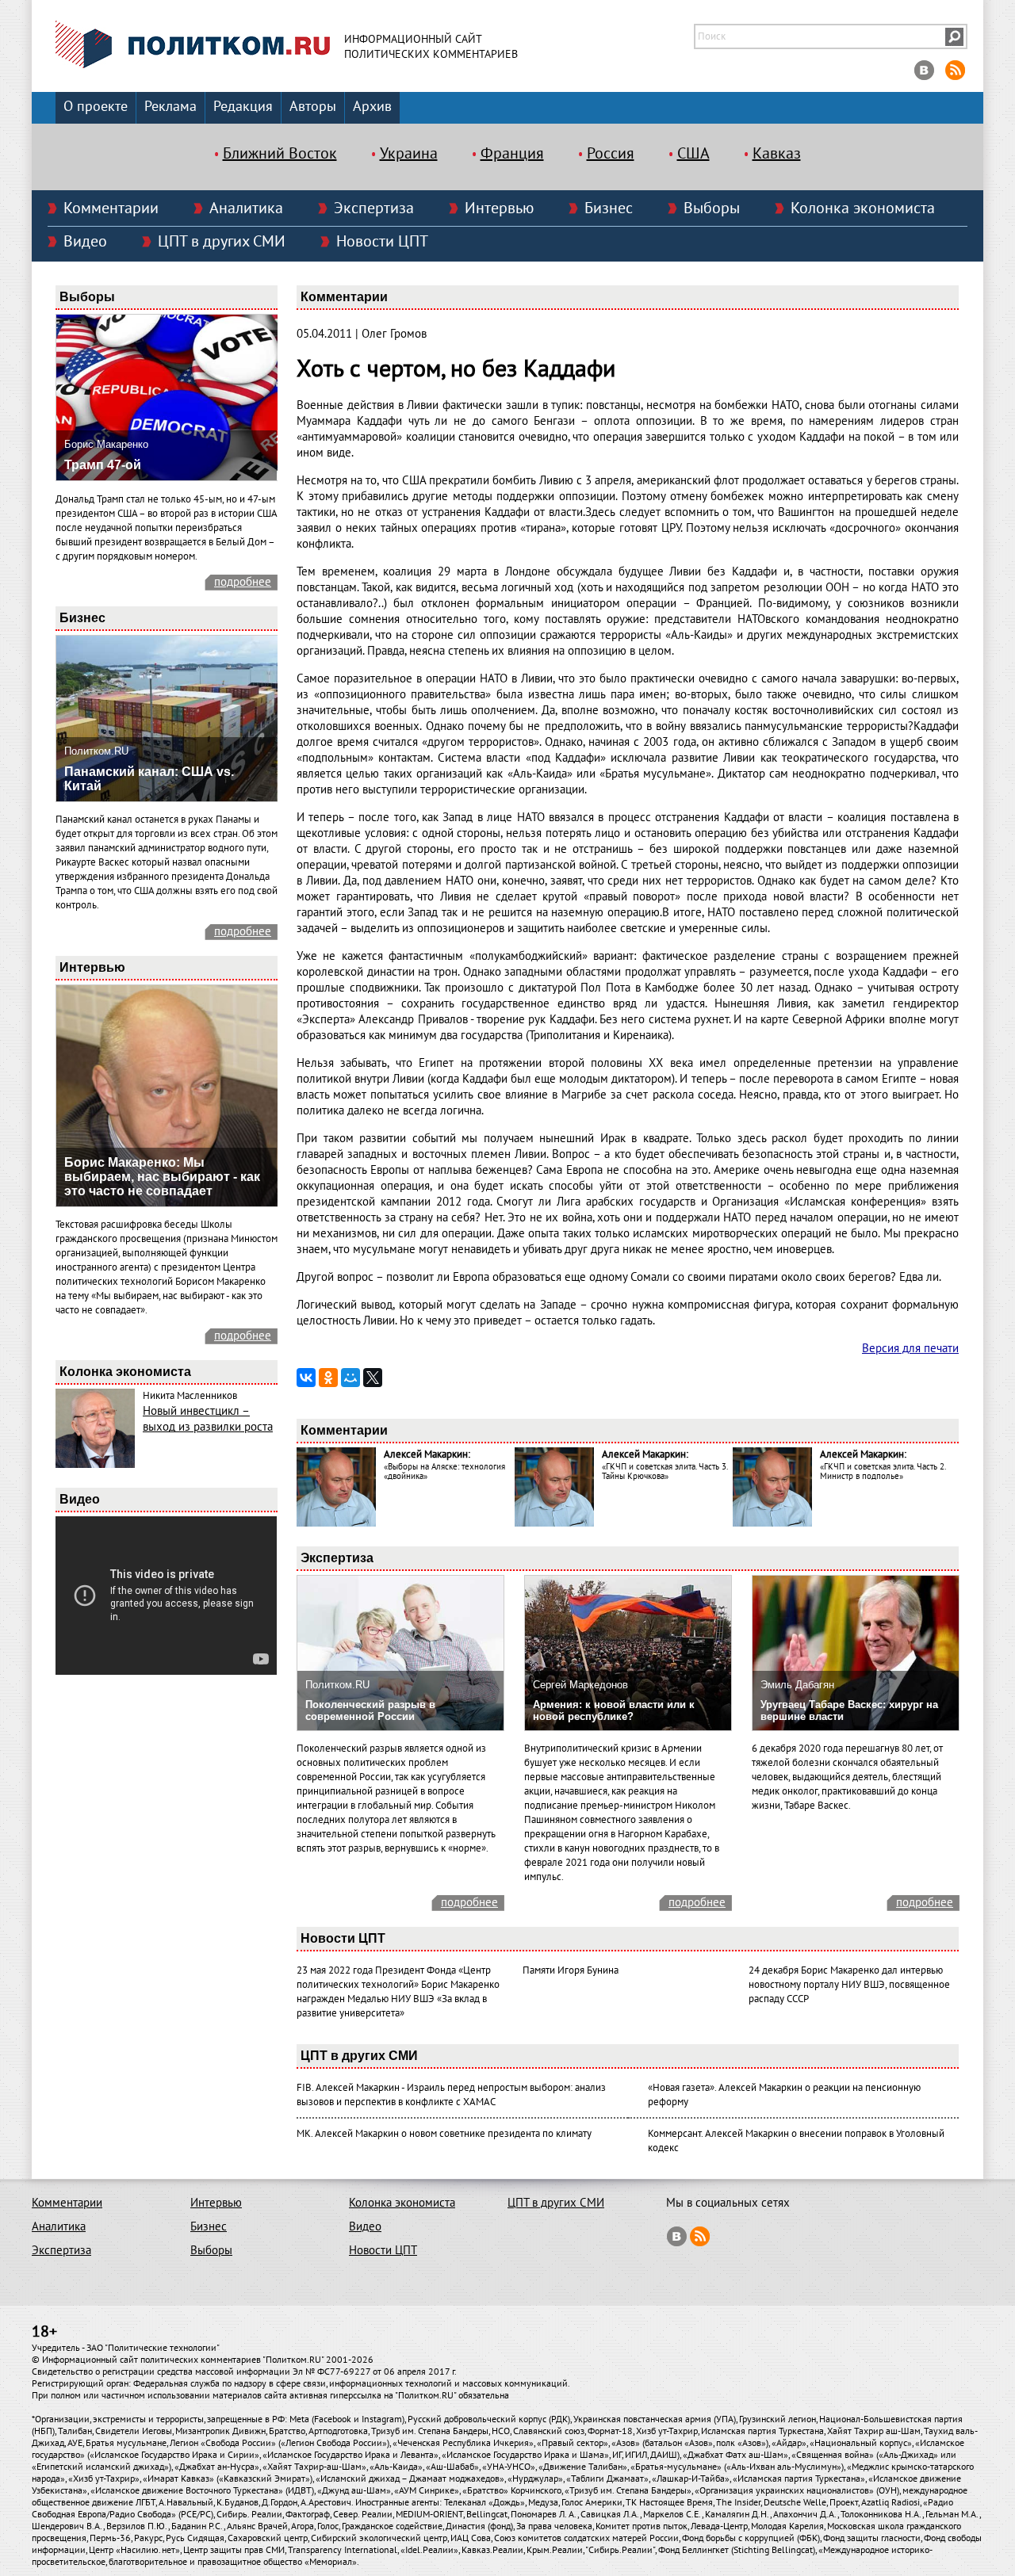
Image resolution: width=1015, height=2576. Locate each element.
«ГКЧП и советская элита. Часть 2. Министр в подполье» (883, 1471)
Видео (85, 242)
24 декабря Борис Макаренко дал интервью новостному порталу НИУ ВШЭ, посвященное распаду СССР (849, 1985)
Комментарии (111, 208)
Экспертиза (374, 208)
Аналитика (246, 208)
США (693, 154)
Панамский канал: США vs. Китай (149, 779)
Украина (409, 154)
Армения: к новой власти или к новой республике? (614, 1710)
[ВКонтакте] (306, 1378)
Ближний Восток (280, 154)
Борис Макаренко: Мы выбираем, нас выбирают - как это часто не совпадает (162, 1177)
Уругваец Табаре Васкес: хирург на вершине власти (849, 1710)
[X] (373, 1378)
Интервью (499, 208)
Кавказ (777, 154)
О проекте (96, 107)
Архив (372, 107)
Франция (512, 154)
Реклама (170, 107)
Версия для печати (910, 1348)
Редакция (243, 107)
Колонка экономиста (863, 208)
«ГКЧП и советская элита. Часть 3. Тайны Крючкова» (665, 1471)
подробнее (243, 582)
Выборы (712, 208)
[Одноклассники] (328, 1378)
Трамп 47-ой (103, 465)
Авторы (313, 107)
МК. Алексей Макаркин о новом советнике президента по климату (444, 2134)
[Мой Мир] (350, 1378)
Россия (611, 154)
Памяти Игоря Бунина (571, 1970)
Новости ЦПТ (382, 242)
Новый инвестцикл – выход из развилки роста (208, 1419)
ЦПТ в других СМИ (222, 242)
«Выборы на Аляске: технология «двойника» (444, 1471)
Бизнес (609, 208)
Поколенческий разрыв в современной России (370, 1710)
